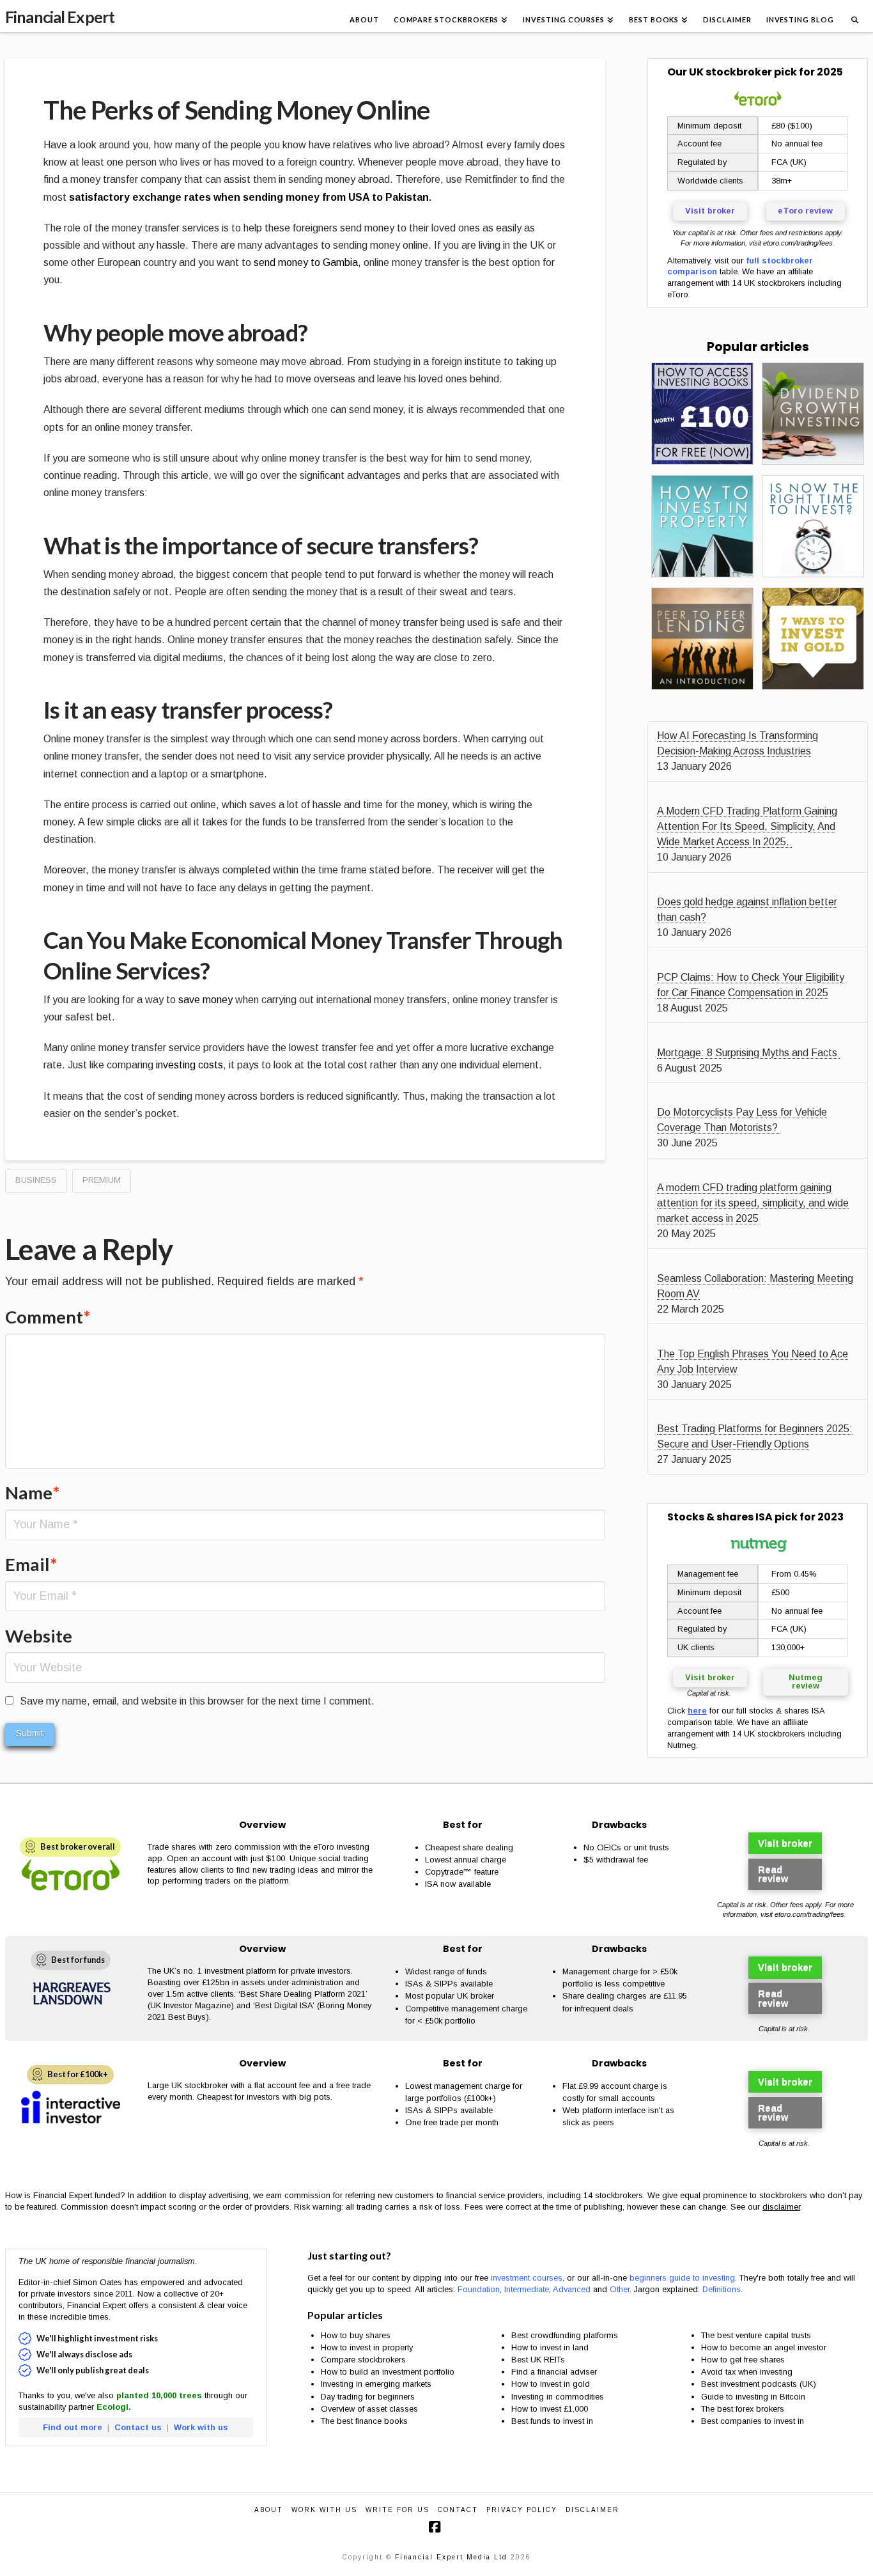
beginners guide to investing (682, 2278)
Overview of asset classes (369, 2409)
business (36, 1180)
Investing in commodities (558, 2397)
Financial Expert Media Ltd (451, 2557)
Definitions (722, 2289)
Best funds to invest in (552, 2421)
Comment (48, 1317)
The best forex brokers (743, 2409)
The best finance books (364, 2421)
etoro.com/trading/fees (798, 243)
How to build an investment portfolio (388, 2372)
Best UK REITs (538, 2360)
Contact (458, 2510)
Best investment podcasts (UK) (759, 2384)
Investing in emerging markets (376, 2384)
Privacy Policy (522, 2510)
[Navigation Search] (854, 16)
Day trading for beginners (368, 2397)
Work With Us (324, 2510)
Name (33, 1493)
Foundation (479, 2289)
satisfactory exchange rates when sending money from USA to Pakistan (249, 197)
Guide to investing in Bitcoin (753, 2397)
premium (102, 1180)
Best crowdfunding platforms (565, 2335)
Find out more (73, 2427)
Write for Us (398, 2510)
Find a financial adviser (554, 2372)
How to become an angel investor (764, 2347)
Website (39, 1636)
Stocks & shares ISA (720, 1517)
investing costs (189, 1065)
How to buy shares (356, 2335)
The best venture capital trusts (757, 2335)
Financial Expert (60, 17)
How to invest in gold (551, 2384)
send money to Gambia (306, 262)
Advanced (572, 2289)
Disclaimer (592, 2510)
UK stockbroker (730, 72)
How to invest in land (550, 2347)
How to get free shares (743, 2360)
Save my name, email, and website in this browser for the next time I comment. (197, 1701)
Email (31, 1564)
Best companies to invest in (753, 2421)
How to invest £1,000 (550, 2409)
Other (620, 2289)
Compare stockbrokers (363, 2360)
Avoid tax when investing (747, 2372)
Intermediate (527, 2289)
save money (205, 1000)
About (269, 2510)
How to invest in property (367, 2347)
